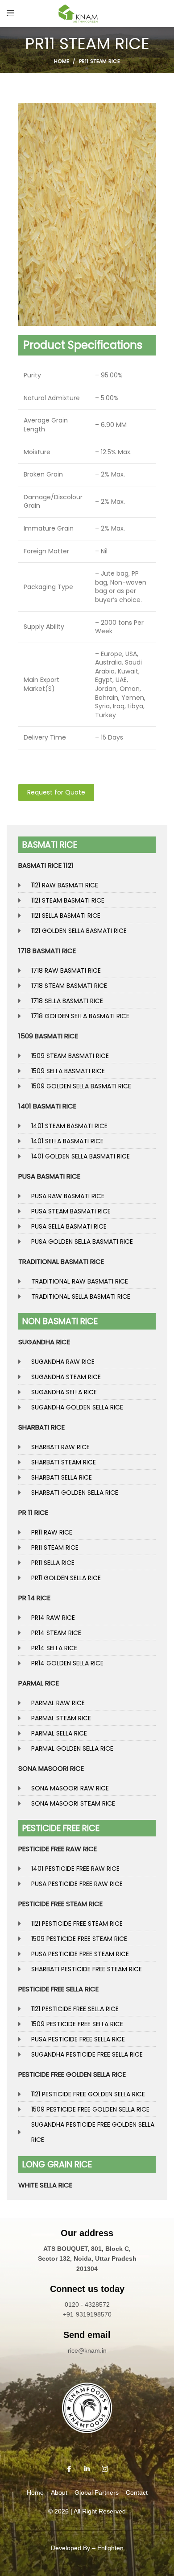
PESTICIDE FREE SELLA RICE (58, 1989)
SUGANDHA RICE (44, 1342)
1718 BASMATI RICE (47, 951)
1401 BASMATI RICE (47, 1106)
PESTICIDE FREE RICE (61, 1828)
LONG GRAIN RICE (57, 2164)
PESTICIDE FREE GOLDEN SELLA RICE (72, 2074)
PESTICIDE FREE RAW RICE (58, 1849)
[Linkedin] (87, 2469)
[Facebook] (69, 2469)
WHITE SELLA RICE (45, 2185)
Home (62, 61)
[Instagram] (105, 2469)
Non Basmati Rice (60, 1321)
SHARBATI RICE (41, 1427)
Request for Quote (56, 792)
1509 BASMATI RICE (48, 1036)
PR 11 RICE (33, 1512)
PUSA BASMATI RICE (49, 1176)
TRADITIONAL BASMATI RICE (61, 1261)
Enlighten (110, 2548)
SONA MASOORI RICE (51, 1768)
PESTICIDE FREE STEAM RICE (60, 1904)
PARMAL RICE (39, 1683)
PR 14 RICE (34, 1598)
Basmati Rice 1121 (46, 865)
